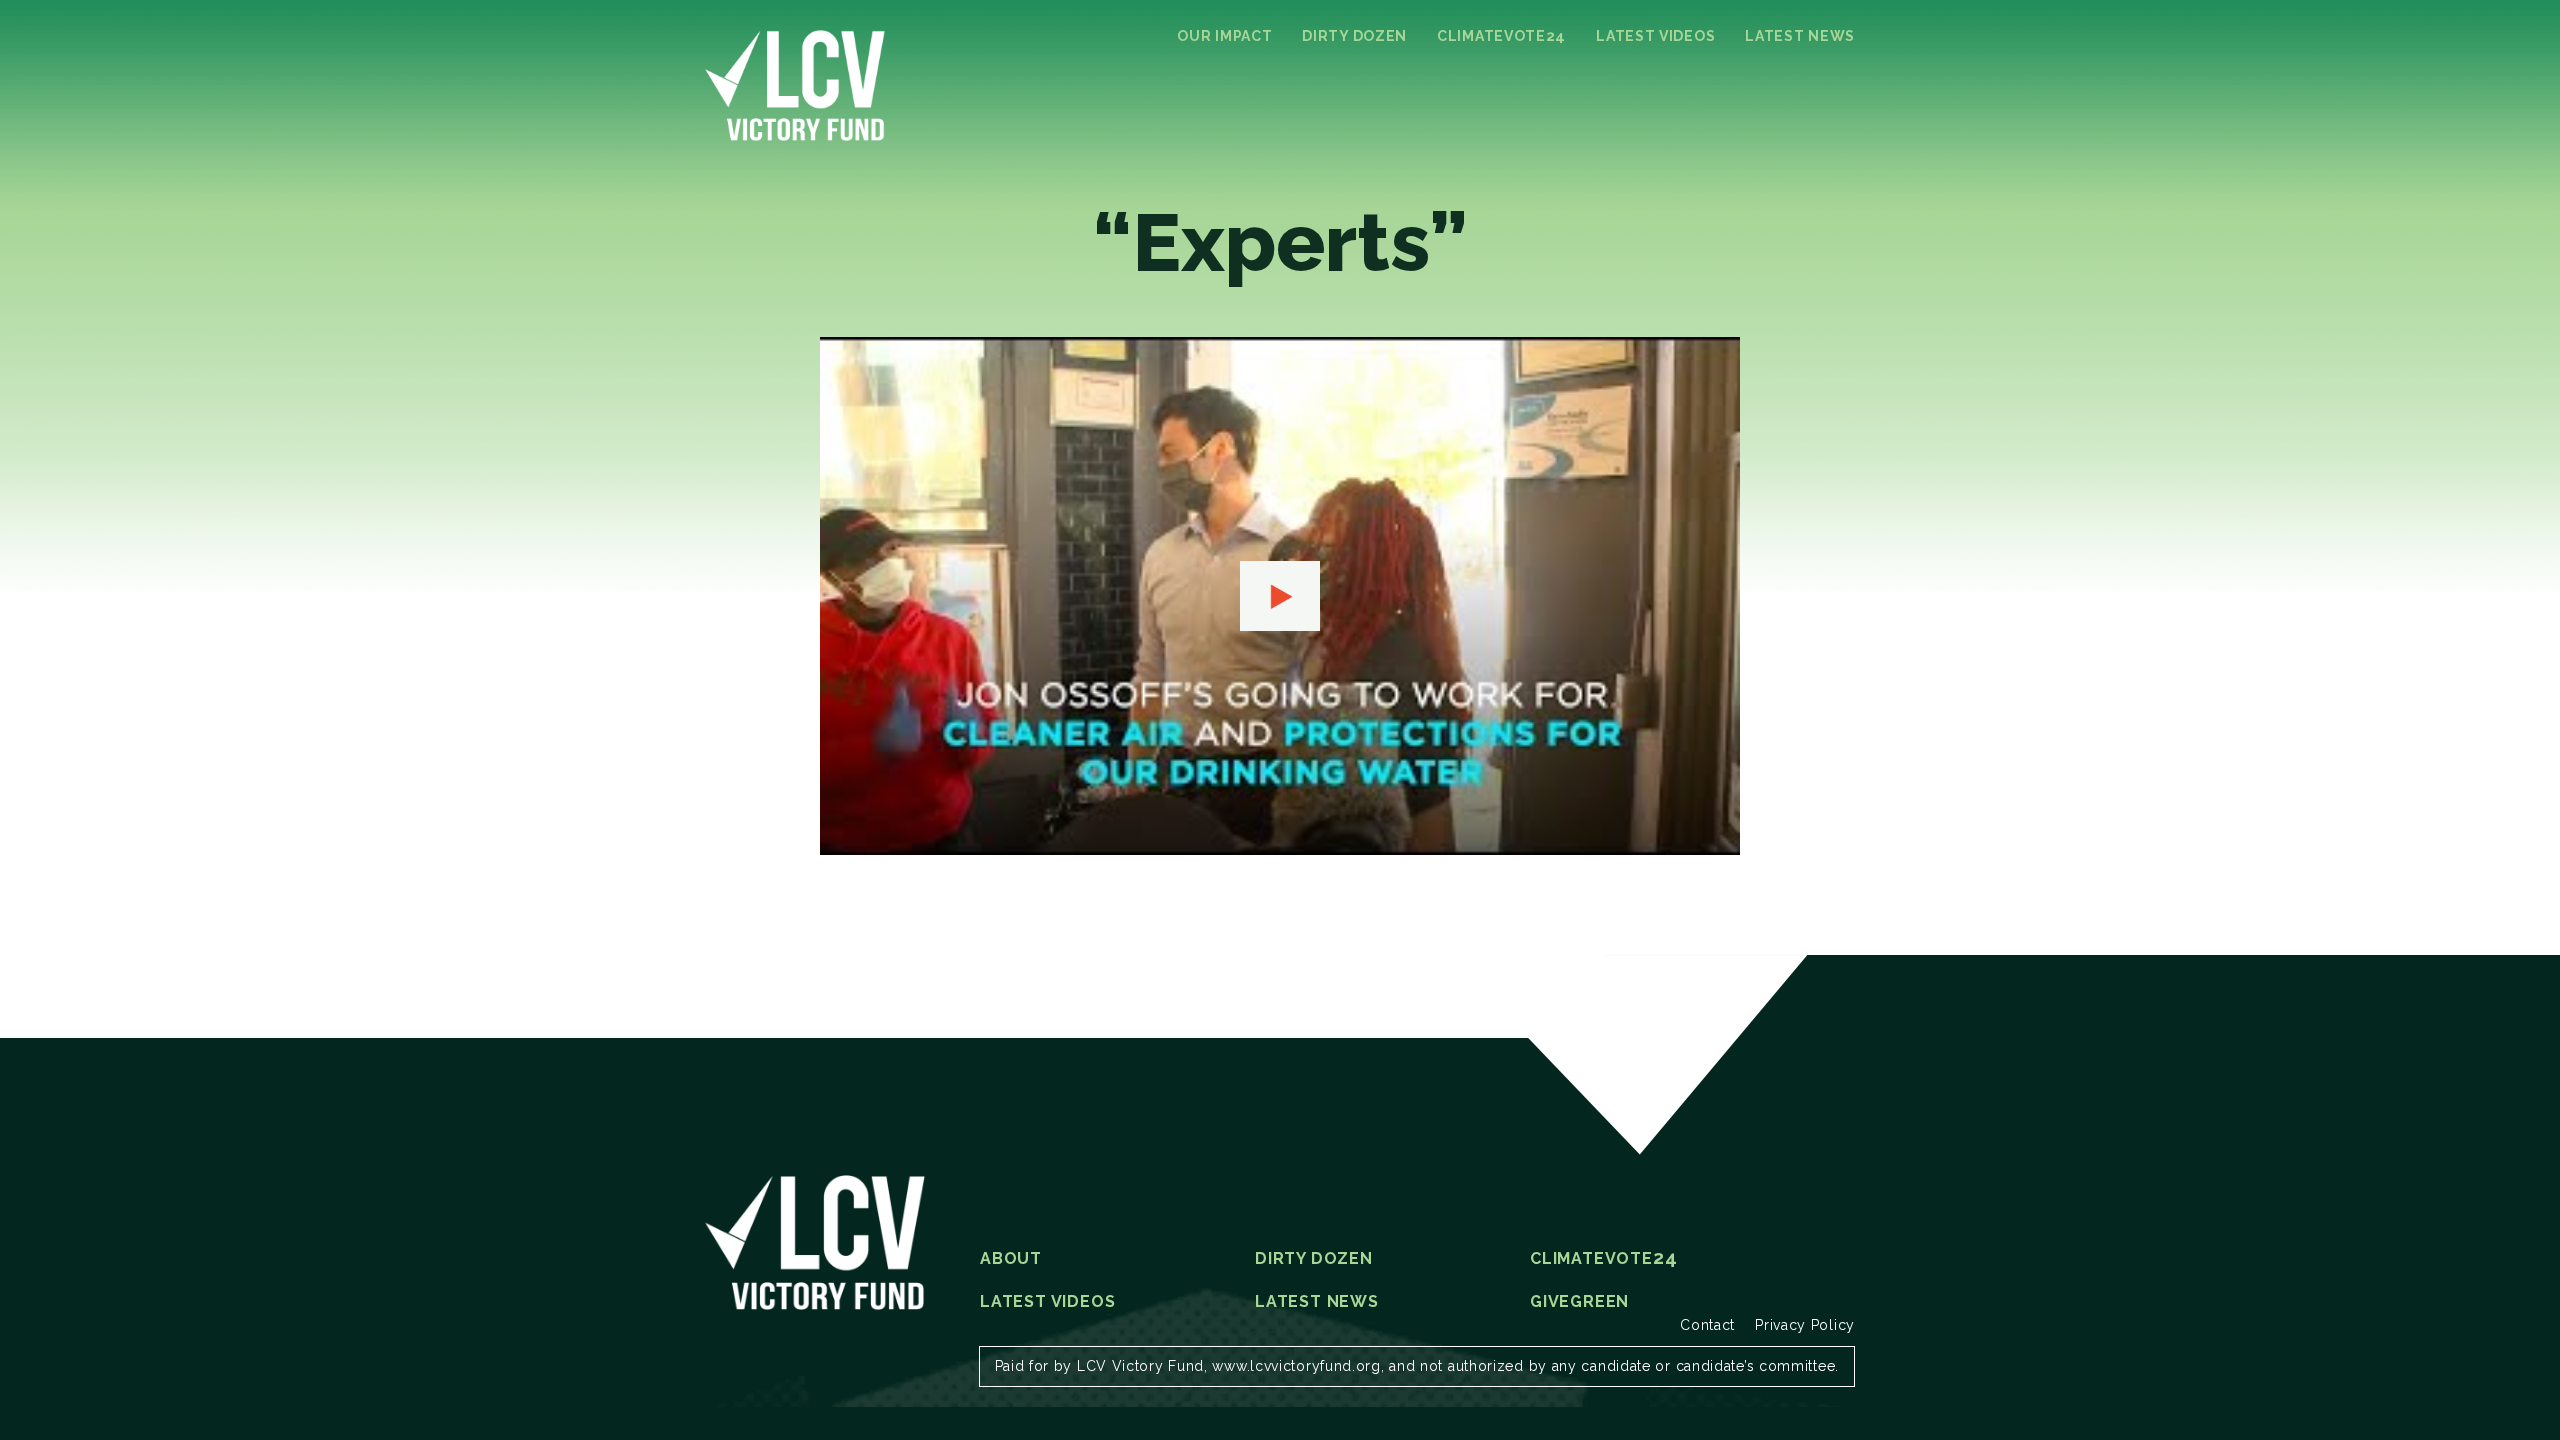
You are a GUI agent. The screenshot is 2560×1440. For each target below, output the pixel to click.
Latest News (1800, 36)
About (1011, 1259)
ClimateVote (1501, 36)
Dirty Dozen (1354, 36)
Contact (1707, 1325)
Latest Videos (1655, 36)
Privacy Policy (1805, 1325)
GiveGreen (1579, 1302)
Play (1280, 596)
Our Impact (1224, 36)
